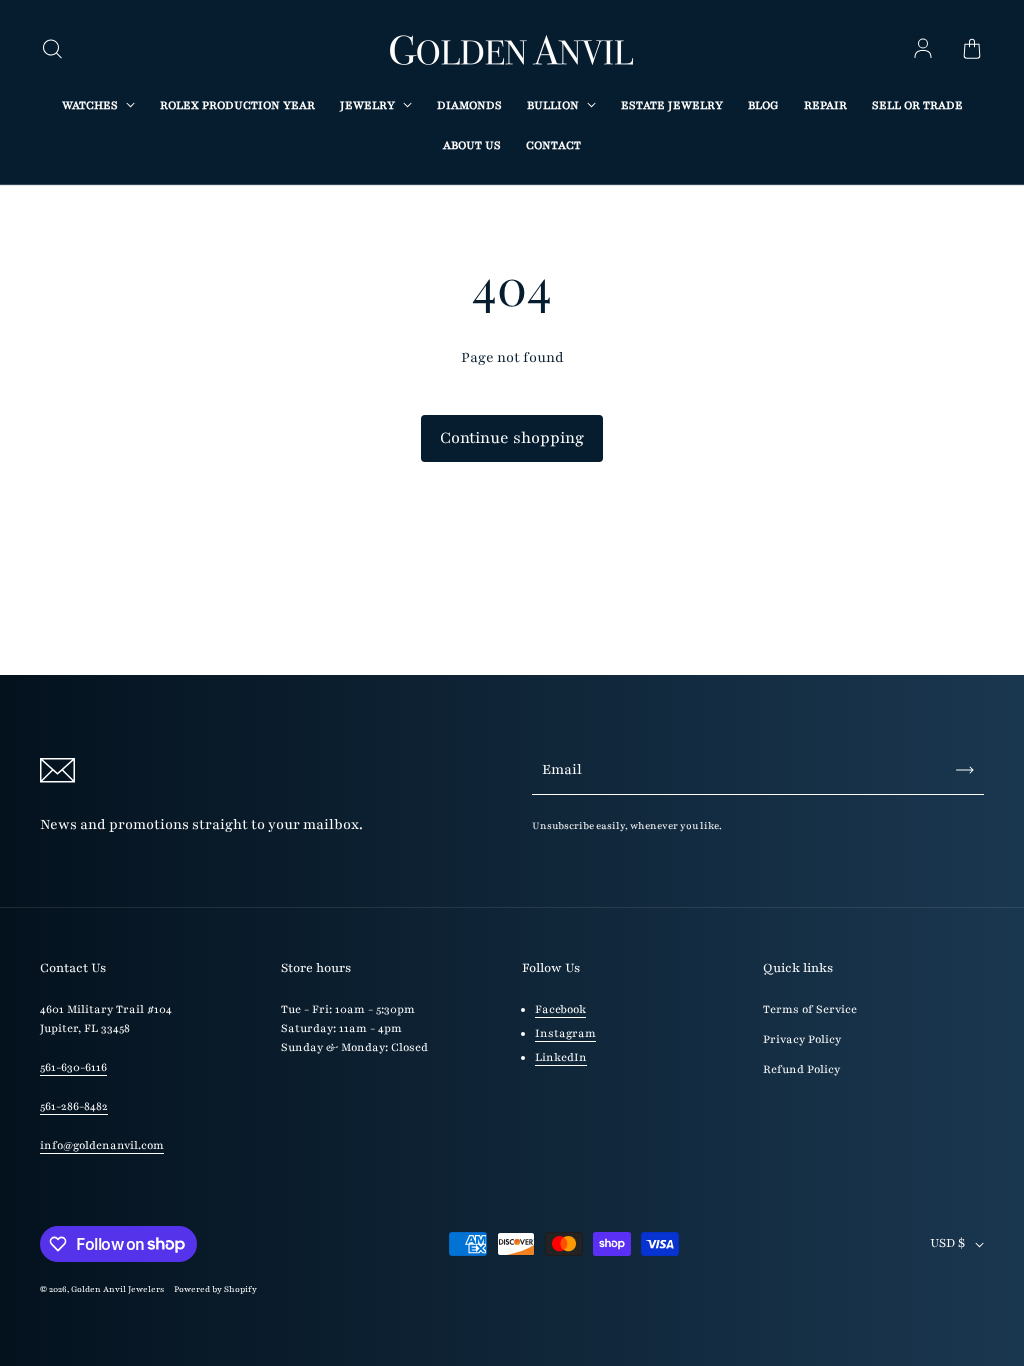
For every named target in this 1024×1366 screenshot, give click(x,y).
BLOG (763, 105)
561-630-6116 (73, 1067)
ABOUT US (472, 145)
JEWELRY (369, 105)
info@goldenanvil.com (102, 1145)
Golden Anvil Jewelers (117, 1289)
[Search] (52, 50)
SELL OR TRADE (917, 105)
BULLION (554, 105)
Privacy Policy (802, 1039)
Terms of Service (810, 1009)
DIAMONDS (469, 105)
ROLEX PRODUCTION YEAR (237, 105)
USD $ (947, 1243)
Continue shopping (512, 438)
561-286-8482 (74, 1106)
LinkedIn (561, 1057)
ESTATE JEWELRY (672, 105)
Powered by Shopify (215, 1289)
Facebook (560, 1009)
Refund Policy (801, 1069)
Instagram (565, 1033)
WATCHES (91, 105)
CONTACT (553, 145)
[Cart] (972, 50)
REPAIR (825, 105)
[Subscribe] (965, 770)
